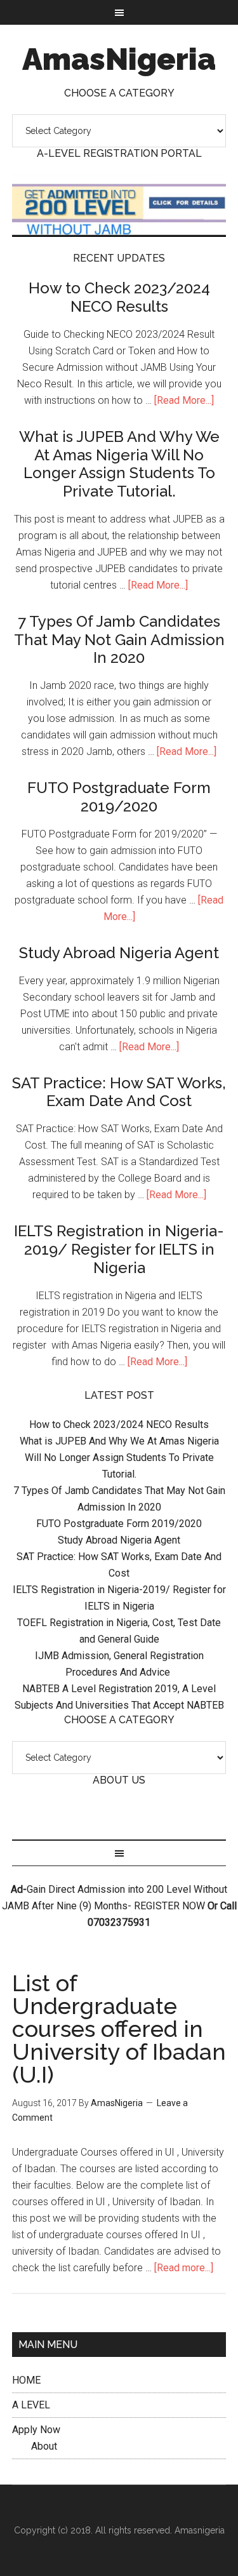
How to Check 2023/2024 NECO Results (119, 297)
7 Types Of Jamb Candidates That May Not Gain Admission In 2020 (119, 640)
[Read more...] (184, 2268)
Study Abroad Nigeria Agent (119, 953)
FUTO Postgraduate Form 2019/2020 (119, 797)
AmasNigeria (119, 59)
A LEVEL (31, 2405)
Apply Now (36, 2430)
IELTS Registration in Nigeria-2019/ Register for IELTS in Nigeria (119, 1249)
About (44, 2446)
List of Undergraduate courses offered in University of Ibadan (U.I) (119, 2029)
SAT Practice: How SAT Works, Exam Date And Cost (119, 1092)
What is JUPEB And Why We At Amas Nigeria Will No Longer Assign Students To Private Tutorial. (119, 464)
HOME (26, 2380)
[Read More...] (184, 400)
